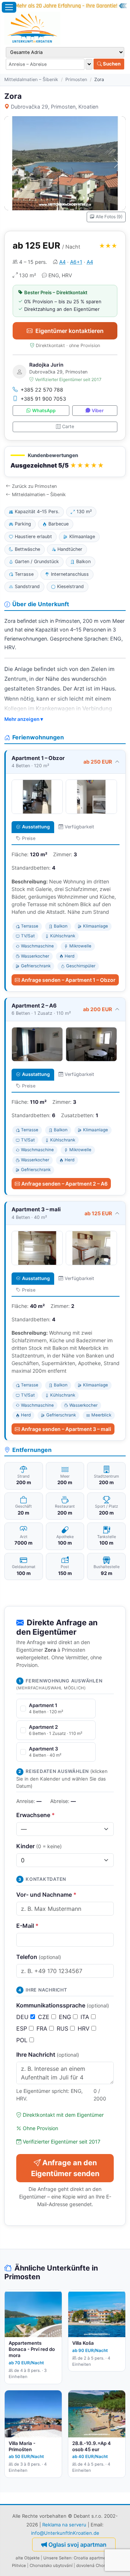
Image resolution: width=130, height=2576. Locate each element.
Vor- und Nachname (46, 1895)
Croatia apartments (93, 2558)
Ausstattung (36, 827)
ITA (86, 2017)
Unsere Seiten (57, 2558)
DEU (23, 2017)
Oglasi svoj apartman (77, 2545)
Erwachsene (36, 1815)
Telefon (39, 1957)
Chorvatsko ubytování (51, 2566)
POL (23, 2040)
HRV (84, 2028)
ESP (23, 2028)
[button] (65, 462)
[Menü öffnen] (9, 7)
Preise (29, 838)
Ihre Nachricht (48, 2055)
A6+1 (76, 262)
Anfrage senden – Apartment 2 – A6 (64, 1184)
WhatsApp (44, 411)
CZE (45, 2017)
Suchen (111, 64)
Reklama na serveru (64, 2525)
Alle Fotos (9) (109, 217)
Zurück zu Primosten (34, 486)
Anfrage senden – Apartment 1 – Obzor (68, 980)
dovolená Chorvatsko (97, 2566)
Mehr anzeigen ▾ (24, 719)
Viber (98, 411)
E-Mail (27, 1926)
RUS (63, 2028)
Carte (68, 426)
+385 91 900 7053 (43, 399)
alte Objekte (28, 2558)
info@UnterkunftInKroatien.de (65, 2533)
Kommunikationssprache (63, 2005)
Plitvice (19, 2566)
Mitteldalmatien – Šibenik (31, 79)
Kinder (39, 1846)
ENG (66, 2017)
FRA (43, 2028)
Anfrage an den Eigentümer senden (65, 2168)
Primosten (76, 79)
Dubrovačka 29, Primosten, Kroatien (55, 107)
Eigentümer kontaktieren (70, 331)
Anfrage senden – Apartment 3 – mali (66, 1429)
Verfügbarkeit (79, 827)
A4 (62, 262)
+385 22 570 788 (42, 390)
